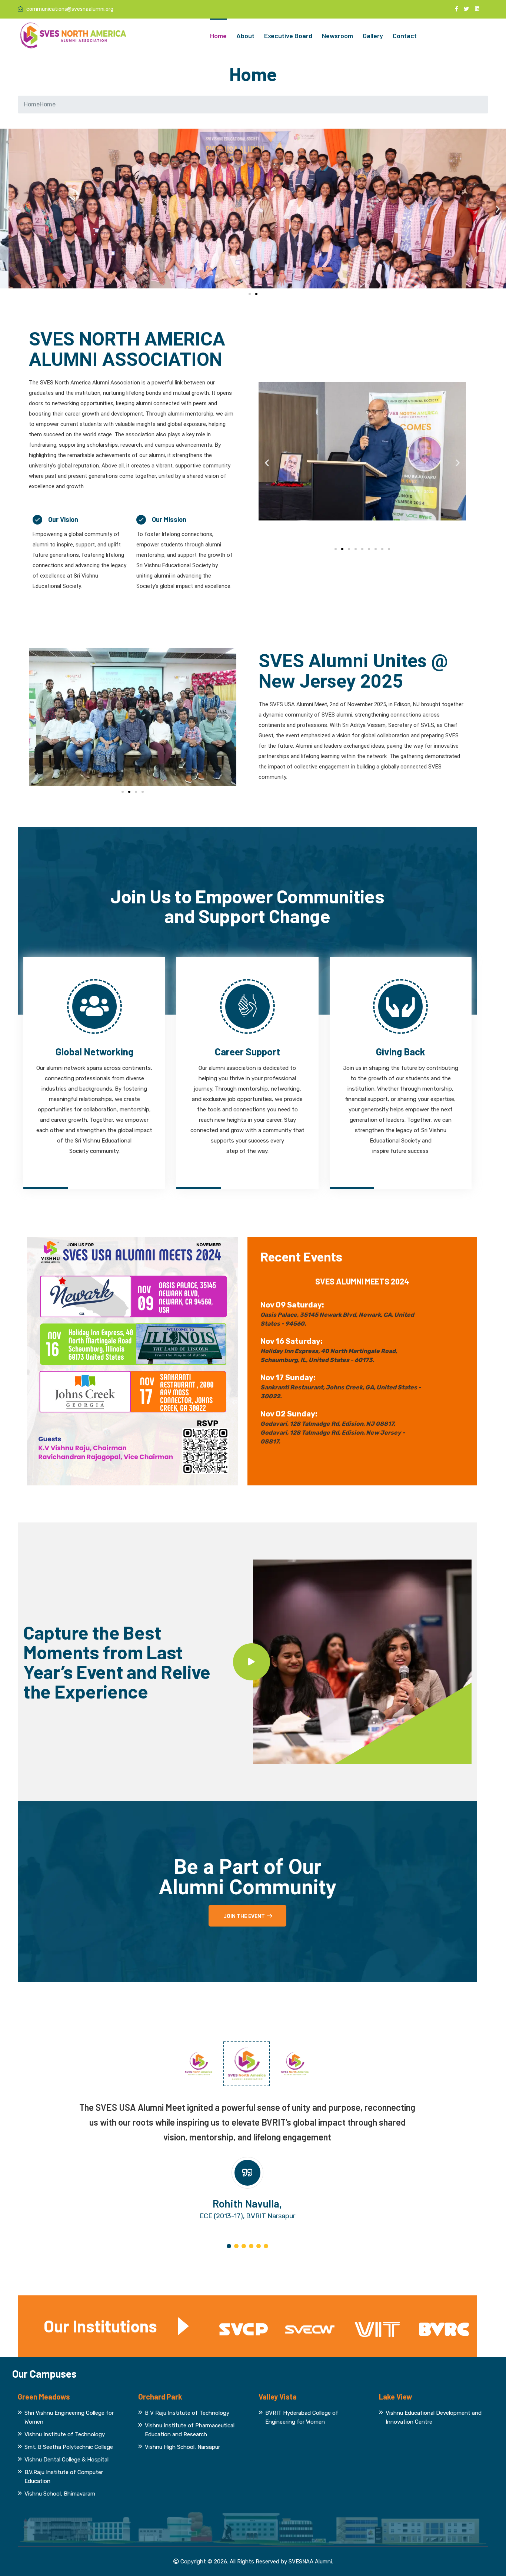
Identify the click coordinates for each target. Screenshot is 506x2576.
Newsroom (337, 36)
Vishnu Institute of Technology (65, 2434)
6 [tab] (266, 2246)
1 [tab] (229, 2246)
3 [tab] (244, 2246)
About (245, 36)
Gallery (373, 36)
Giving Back (401, 1051)
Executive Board (288, 36)
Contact (405, 36)
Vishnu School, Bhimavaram (60, 2494)
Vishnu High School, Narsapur (182, 2447)
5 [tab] (259, 2246)
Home (218, 36)
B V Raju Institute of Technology (187, 2413)
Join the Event (244, 1916)
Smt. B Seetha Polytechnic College (69, 2447)
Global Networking (94, 1051)
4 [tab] (251, 2246)
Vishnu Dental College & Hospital (66, 2460)
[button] (8, 209)
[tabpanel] (247, 2161)
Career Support (247, 1051)
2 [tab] (236, 2246)
